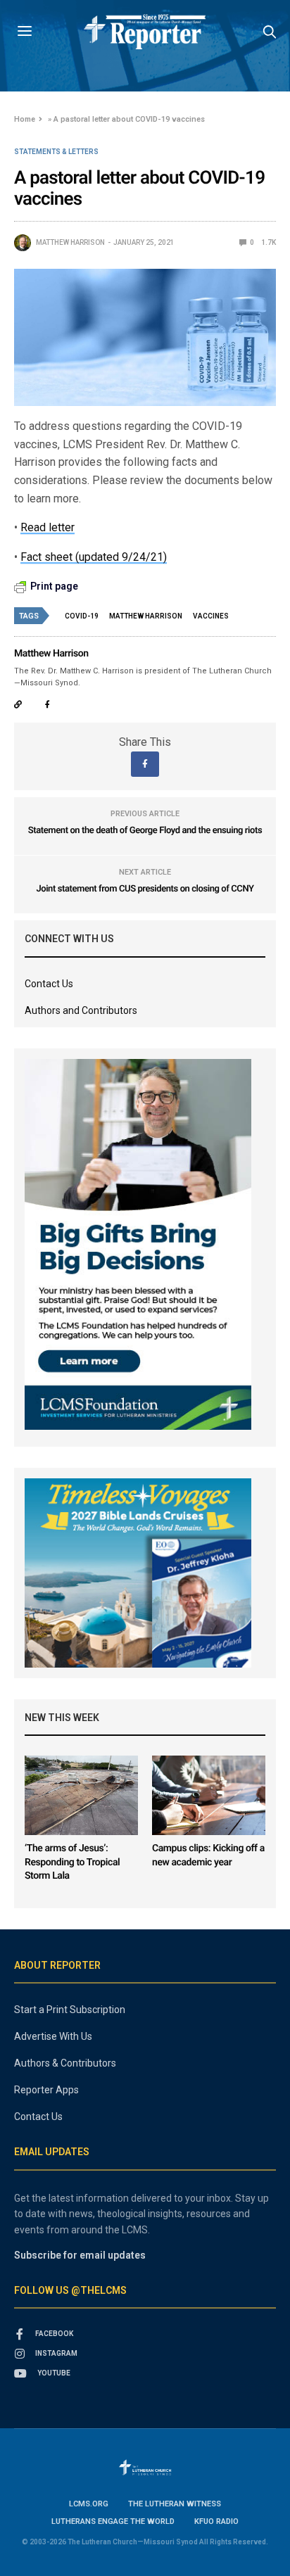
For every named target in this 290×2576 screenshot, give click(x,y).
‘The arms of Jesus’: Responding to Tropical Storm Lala (72, 1862)
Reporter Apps (46, 2090)
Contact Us (49, 984)
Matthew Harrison (70, 242)
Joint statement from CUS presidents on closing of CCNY (145, 889)
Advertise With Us (53, 2036)
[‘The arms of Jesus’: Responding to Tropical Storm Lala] (81, 1795)
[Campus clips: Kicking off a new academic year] (209, 1795)
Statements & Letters (56, 152)
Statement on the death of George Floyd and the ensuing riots (145, 831)
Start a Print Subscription (70, 2010)
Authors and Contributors (81, 1010)
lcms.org (89, 2504)
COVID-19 (82, 616)
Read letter (48, 527)
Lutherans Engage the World (113, 2521)
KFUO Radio (216, 2521)
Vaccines (211, 616)
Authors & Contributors (65, 2063)
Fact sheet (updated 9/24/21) (94, 557)
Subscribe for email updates (80, 2255)
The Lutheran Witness (175, 2504)
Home (25, 119)
